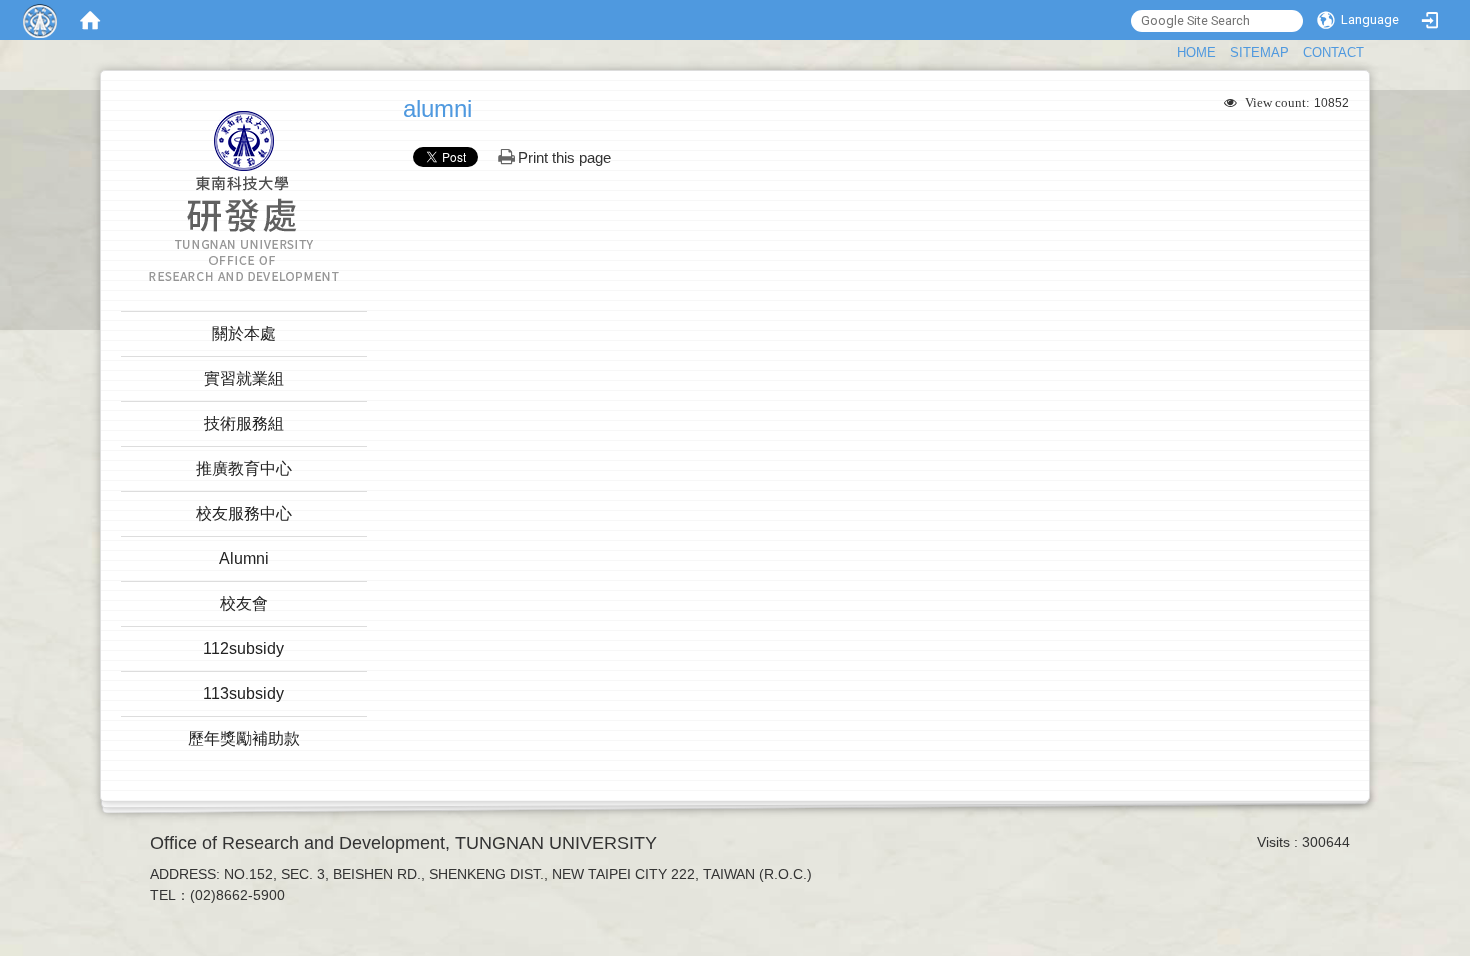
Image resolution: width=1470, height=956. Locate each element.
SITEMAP (1259, 52)
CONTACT (1333, 52)
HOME (1196, 52)
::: (1168, 50)
